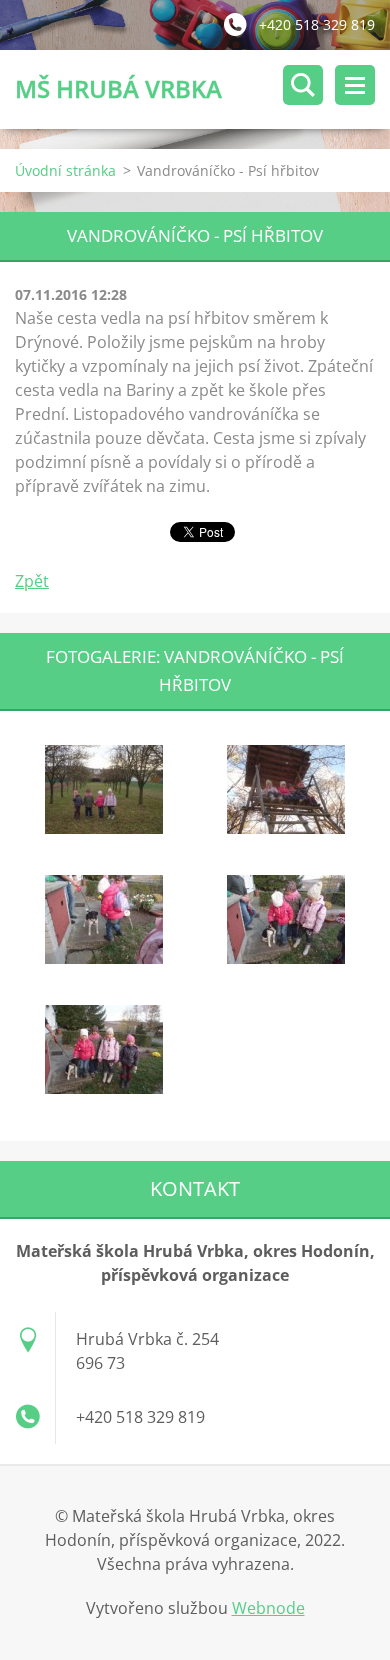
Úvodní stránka (65, 170)
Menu (355, 85)
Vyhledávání (303, 85)
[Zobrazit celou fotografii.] (104, 790)
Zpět (32, 581)
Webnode (268, 1608)
